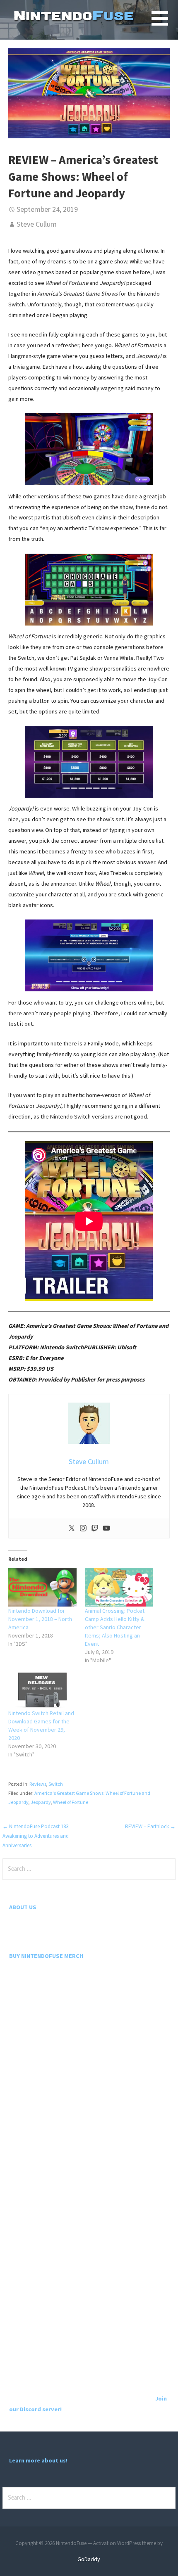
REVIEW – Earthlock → (150, 1826)
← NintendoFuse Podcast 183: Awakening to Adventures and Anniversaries (36, 1836)
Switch (56, 1784)
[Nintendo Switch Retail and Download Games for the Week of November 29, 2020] (42, 1690)
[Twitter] (72, 1528)
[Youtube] (106, 1528)
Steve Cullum (37, 224)
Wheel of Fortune (71, 1802)
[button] (165, 23)
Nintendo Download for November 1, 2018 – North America (40, 1619)
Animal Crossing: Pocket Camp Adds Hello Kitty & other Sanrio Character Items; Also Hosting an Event (115, 1627)
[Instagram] (83, 1528)
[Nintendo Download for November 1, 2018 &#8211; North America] (42, 1587)
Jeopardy (41, 1802)
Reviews (38, 1784)
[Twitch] (95, 1528)
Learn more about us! (38, 2460)
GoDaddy (89, 2559)
